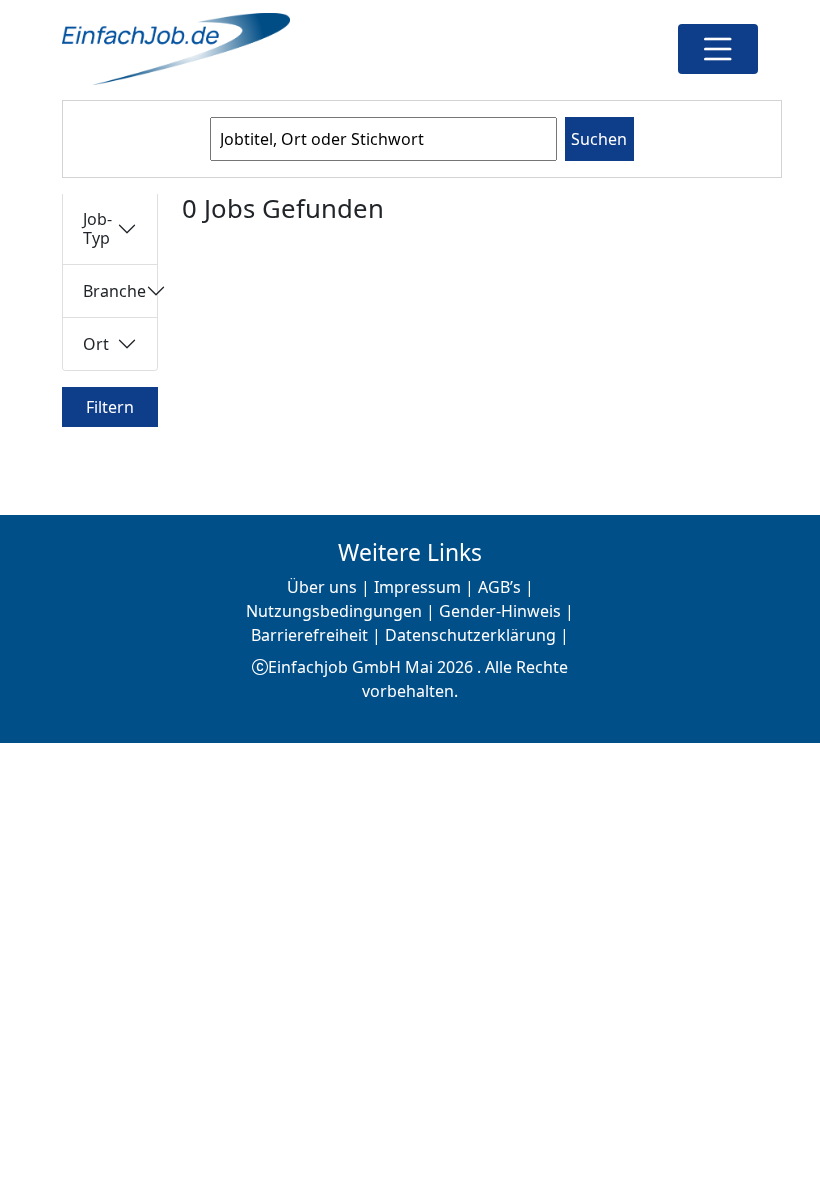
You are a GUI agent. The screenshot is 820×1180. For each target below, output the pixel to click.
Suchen (599, 139)
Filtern (110, 407)
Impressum (417, 587)
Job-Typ (97, 228)
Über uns (322, 587)
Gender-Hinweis (500, 611)
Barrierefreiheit (309, 635)
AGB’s (499, 587)
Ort (96, 344)
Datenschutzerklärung (470, 635)
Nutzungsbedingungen (334, 611)
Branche (114, 291)
